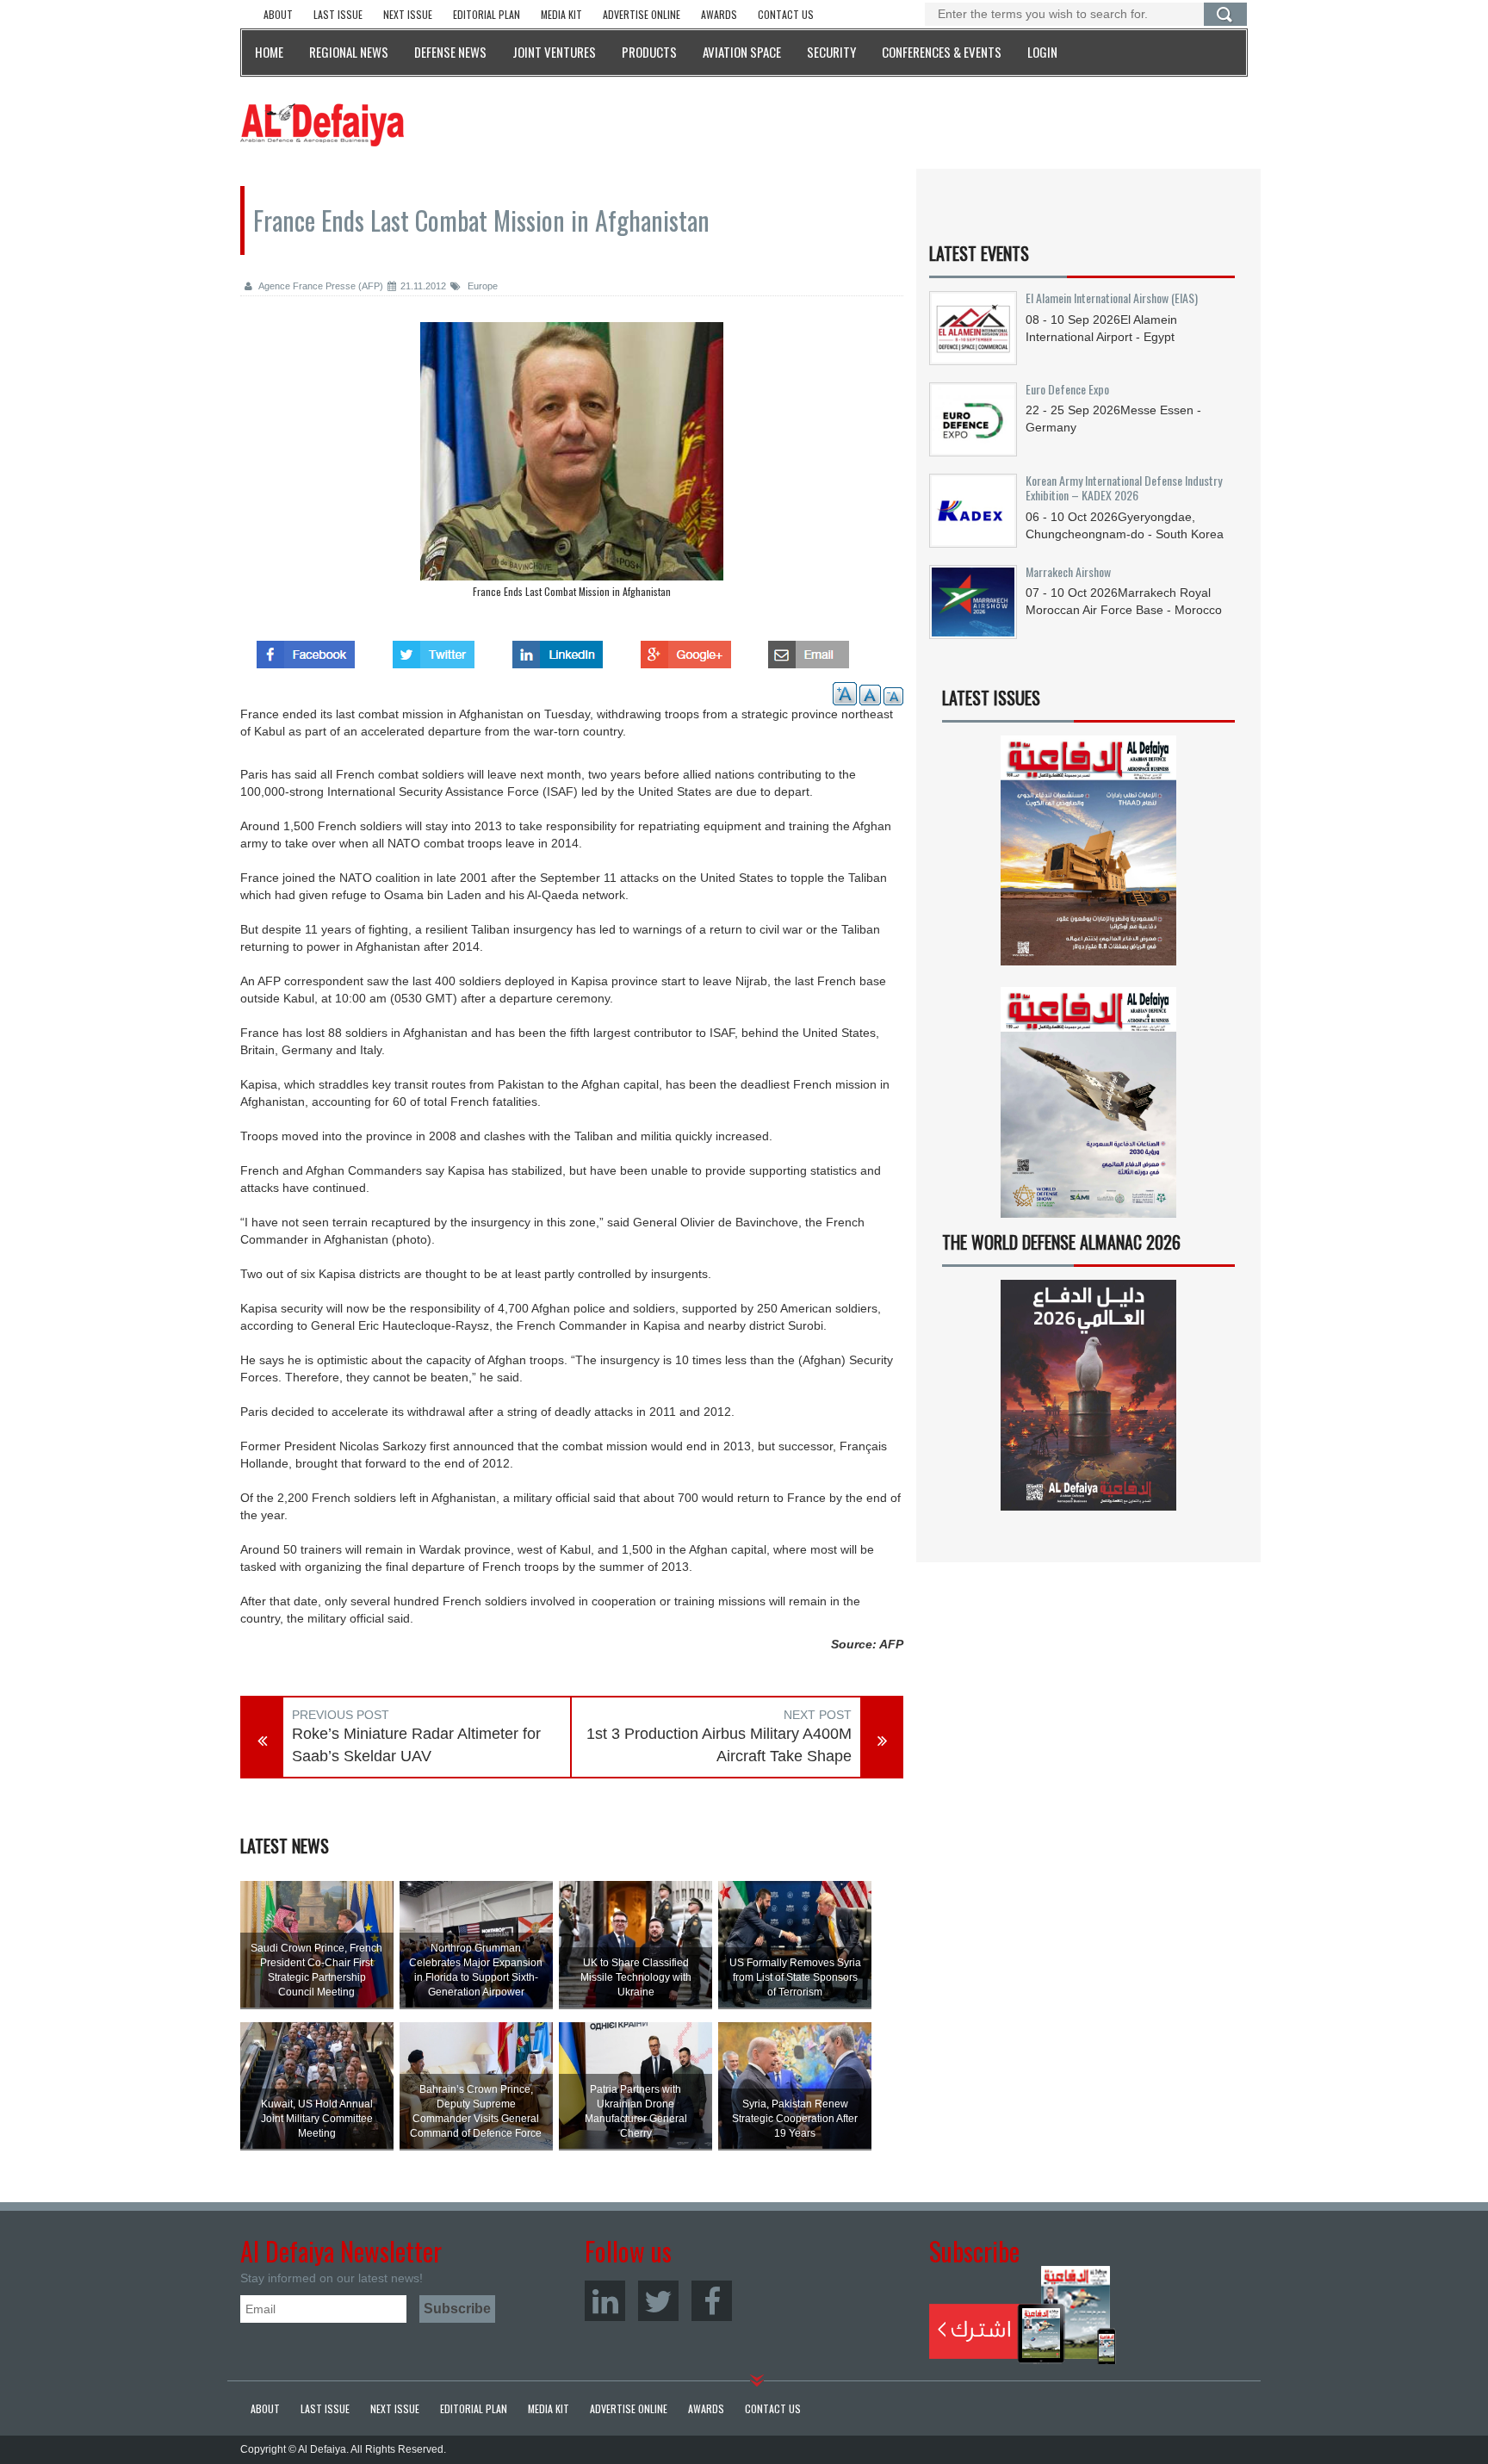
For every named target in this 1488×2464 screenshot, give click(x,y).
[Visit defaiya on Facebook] (306, 649)
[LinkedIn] (605, 2301)
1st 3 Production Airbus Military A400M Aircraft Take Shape (719, 1745)
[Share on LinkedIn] (558, 649)
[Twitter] (658, 2301)
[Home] (322, 124)
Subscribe (1023, 2315)
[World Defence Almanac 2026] (1088, 1395)
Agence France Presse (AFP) (320, 286)
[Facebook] (712, 2301)
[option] (572, 464)
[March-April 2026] (1088, 857)
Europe (481, 286)
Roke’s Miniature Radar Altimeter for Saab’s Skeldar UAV (416, 1745)
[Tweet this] (434, 649)
